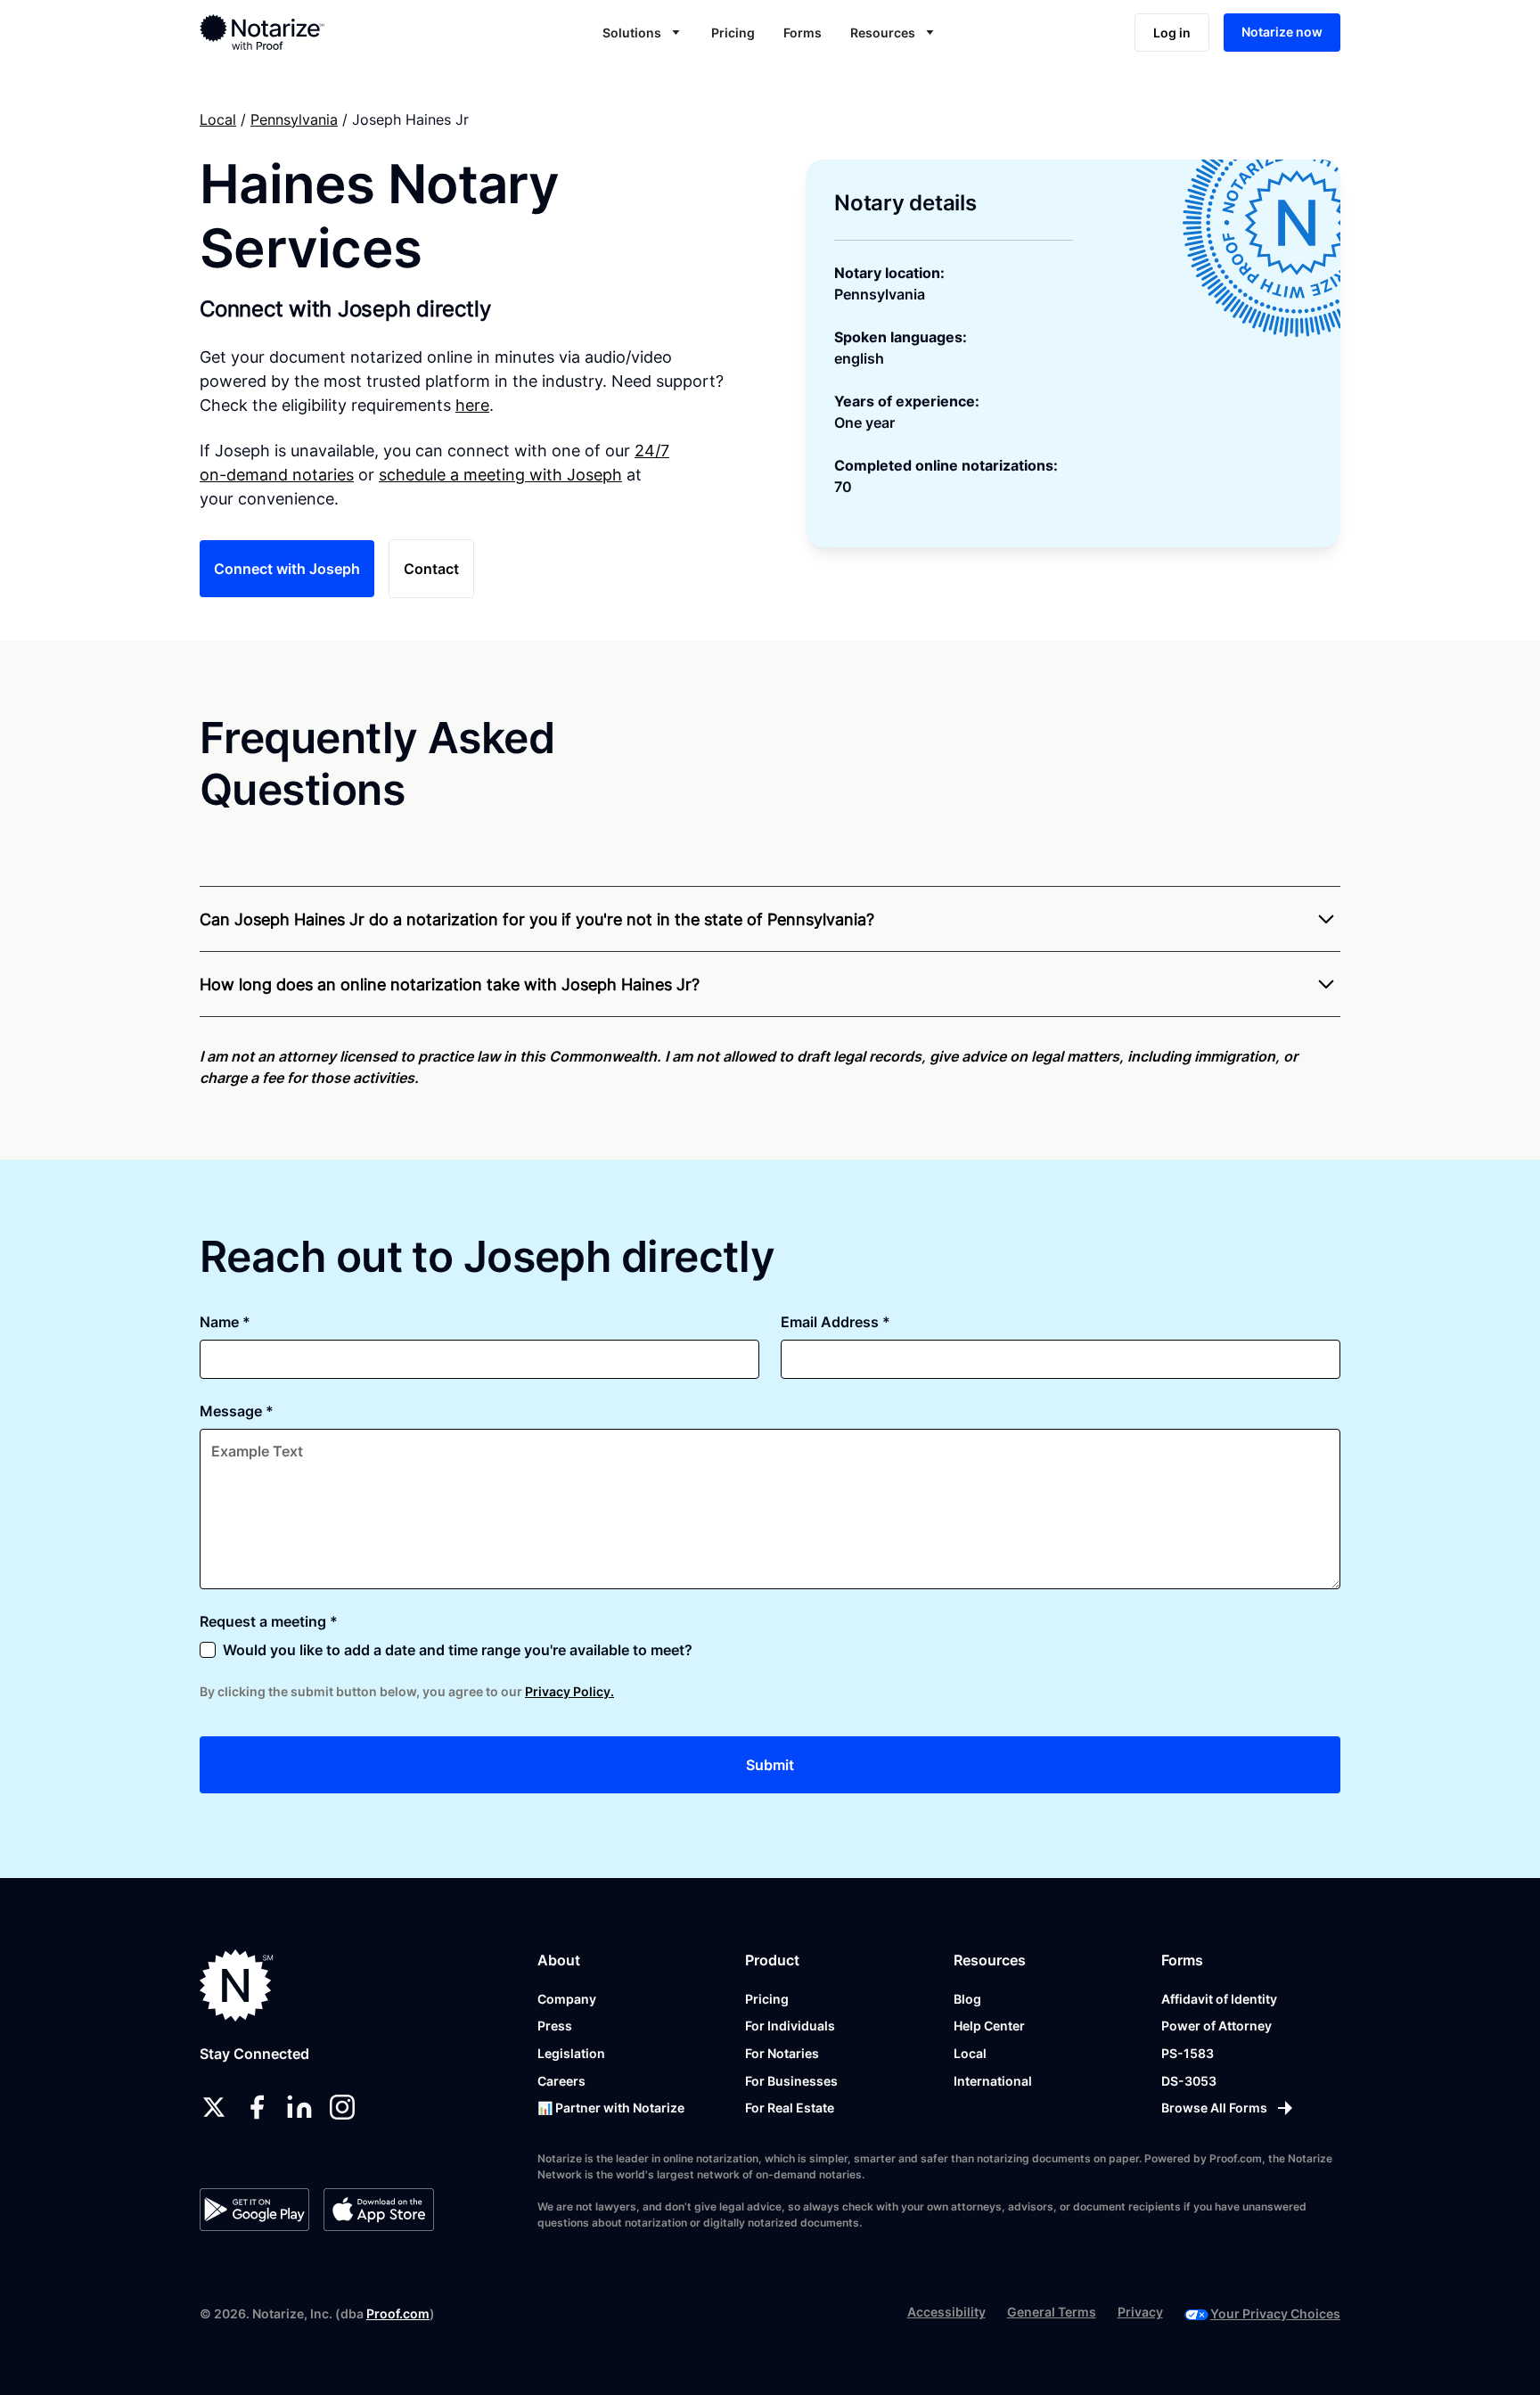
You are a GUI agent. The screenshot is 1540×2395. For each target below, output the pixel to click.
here (472, 405)
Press (555, 2026)
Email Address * (836, 1322)
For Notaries (782, 2053)
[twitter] (214, 2107)
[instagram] (342, 2107)
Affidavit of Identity (1219, 1999)
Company (567, 1999)
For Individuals (790, 2026)
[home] (319, 32)
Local (218, 119)
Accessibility (946, 2312)
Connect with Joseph (287, 569)
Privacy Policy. (569, 1691)
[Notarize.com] (237, 1985)
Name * (225, 1322)
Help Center (989, 2026)
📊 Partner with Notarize (611, 2108)
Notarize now (1282, 32)
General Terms (1052, 2312)
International (993, 2081)
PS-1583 (1188, 2053)
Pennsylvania (294, 119)
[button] (643, 33)
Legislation (571, 2053)
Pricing (733, 33)
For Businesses (791, 2081)
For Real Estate (790, 2108)
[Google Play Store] (254, 2210)
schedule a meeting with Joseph (500, 475)
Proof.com (398, 2313)
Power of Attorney (1216, 2026)
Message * (237, 1411)
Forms (803, 33)
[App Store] (378, 2210)
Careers (561, 2081)
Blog (967, 1999)
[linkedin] (299, 2107)
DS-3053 (1189, 2081)
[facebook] (257, 2107)
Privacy (1140, 2312)
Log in (1172, 33)
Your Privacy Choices (1275, 2313)
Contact (431, 569)
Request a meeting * (269, 1621)
